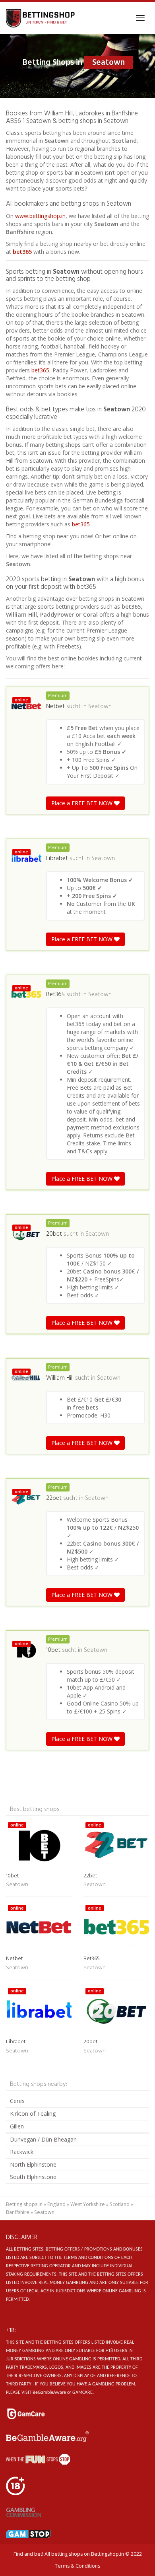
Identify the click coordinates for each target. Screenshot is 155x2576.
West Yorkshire (88, 2204)
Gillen (17, 2126)
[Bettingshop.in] (41, 18)
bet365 (22, 252)
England (56, 2204)
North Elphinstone (33, 2164)
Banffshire (18, 2212)
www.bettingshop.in (40, 216)
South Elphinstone (33, 2177)
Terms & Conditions (77, 2566)
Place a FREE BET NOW (83, 803)
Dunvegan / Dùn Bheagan (43, 2139)
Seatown (100, 707)
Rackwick (22, 2152)
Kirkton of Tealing (33, 2114)
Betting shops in (24, 2204)
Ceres (17, 2101)
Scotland (120, 2204)
